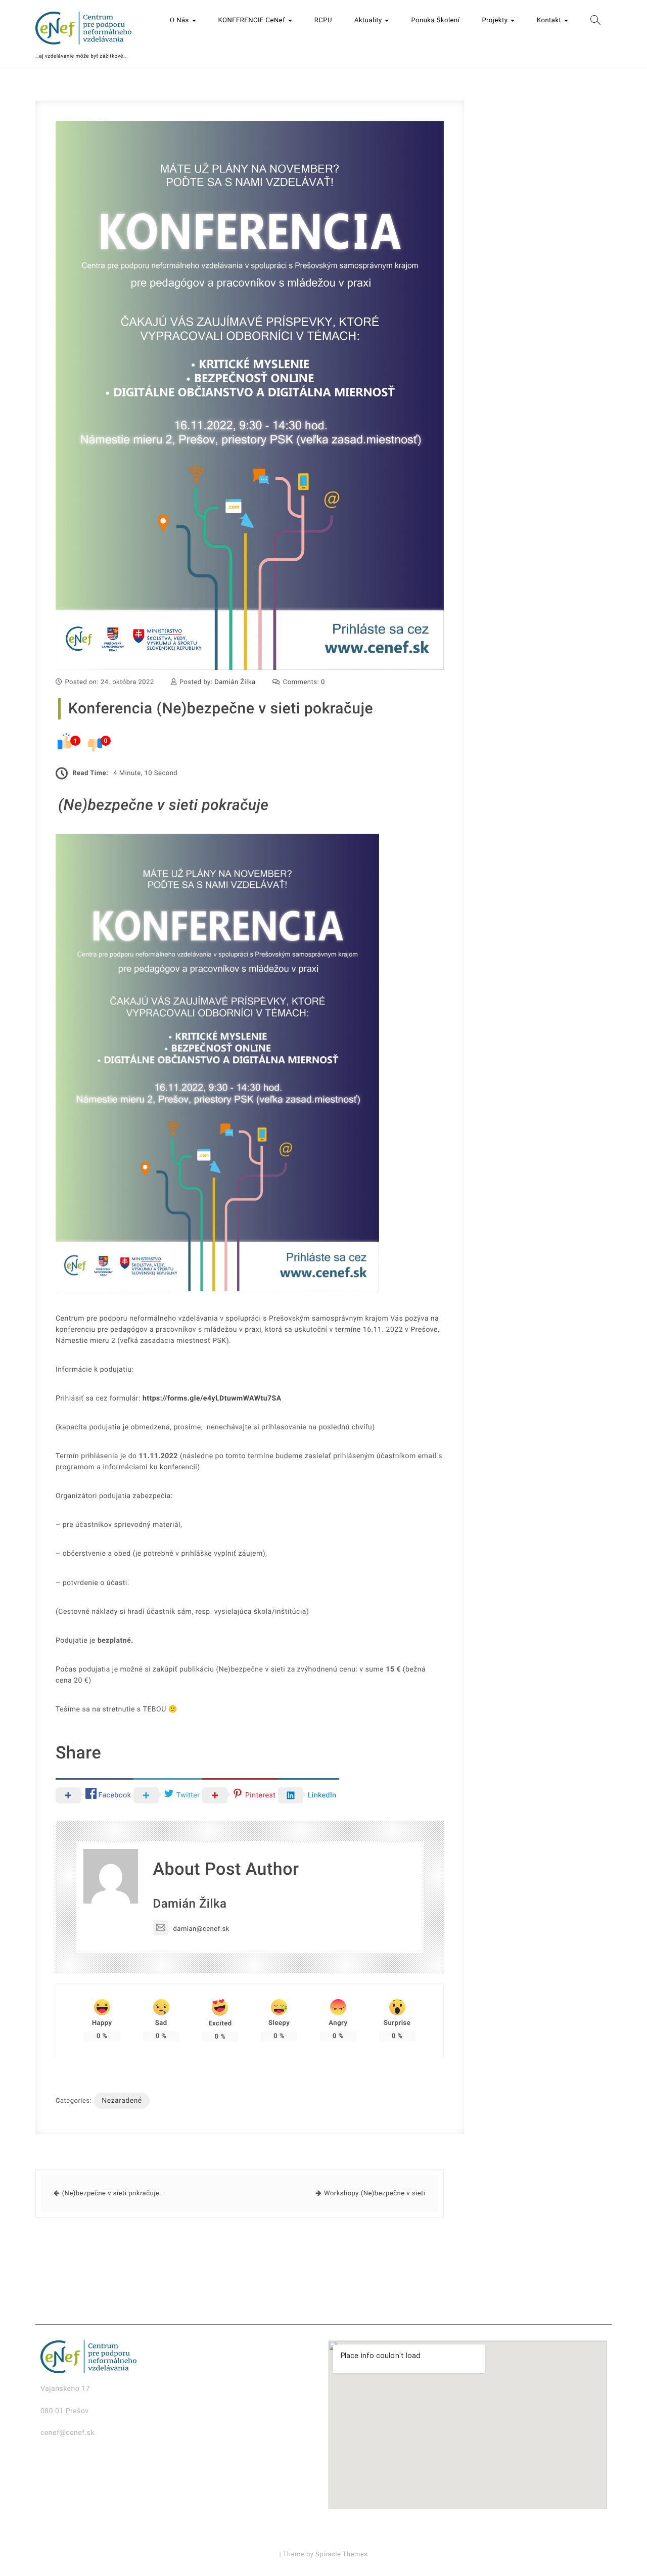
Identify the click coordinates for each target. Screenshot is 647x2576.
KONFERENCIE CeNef (253, 20)
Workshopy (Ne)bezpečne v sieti (375, 2194)
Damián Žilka (235, 682)
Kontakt (550, 20)
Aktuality (369, 20)
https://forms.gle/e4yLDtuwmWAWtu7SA (212, 1398)
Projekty (496, 20)
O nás (180, 20)
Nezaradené (122, 2101)
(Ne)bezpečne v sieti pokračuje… (113, 2194)
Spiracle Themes (342, 2555)
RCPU (323, 20)
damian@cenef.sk (201, 1929)
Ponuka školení (435, 20)
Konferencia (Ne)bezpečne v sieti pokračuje (221, 709)
